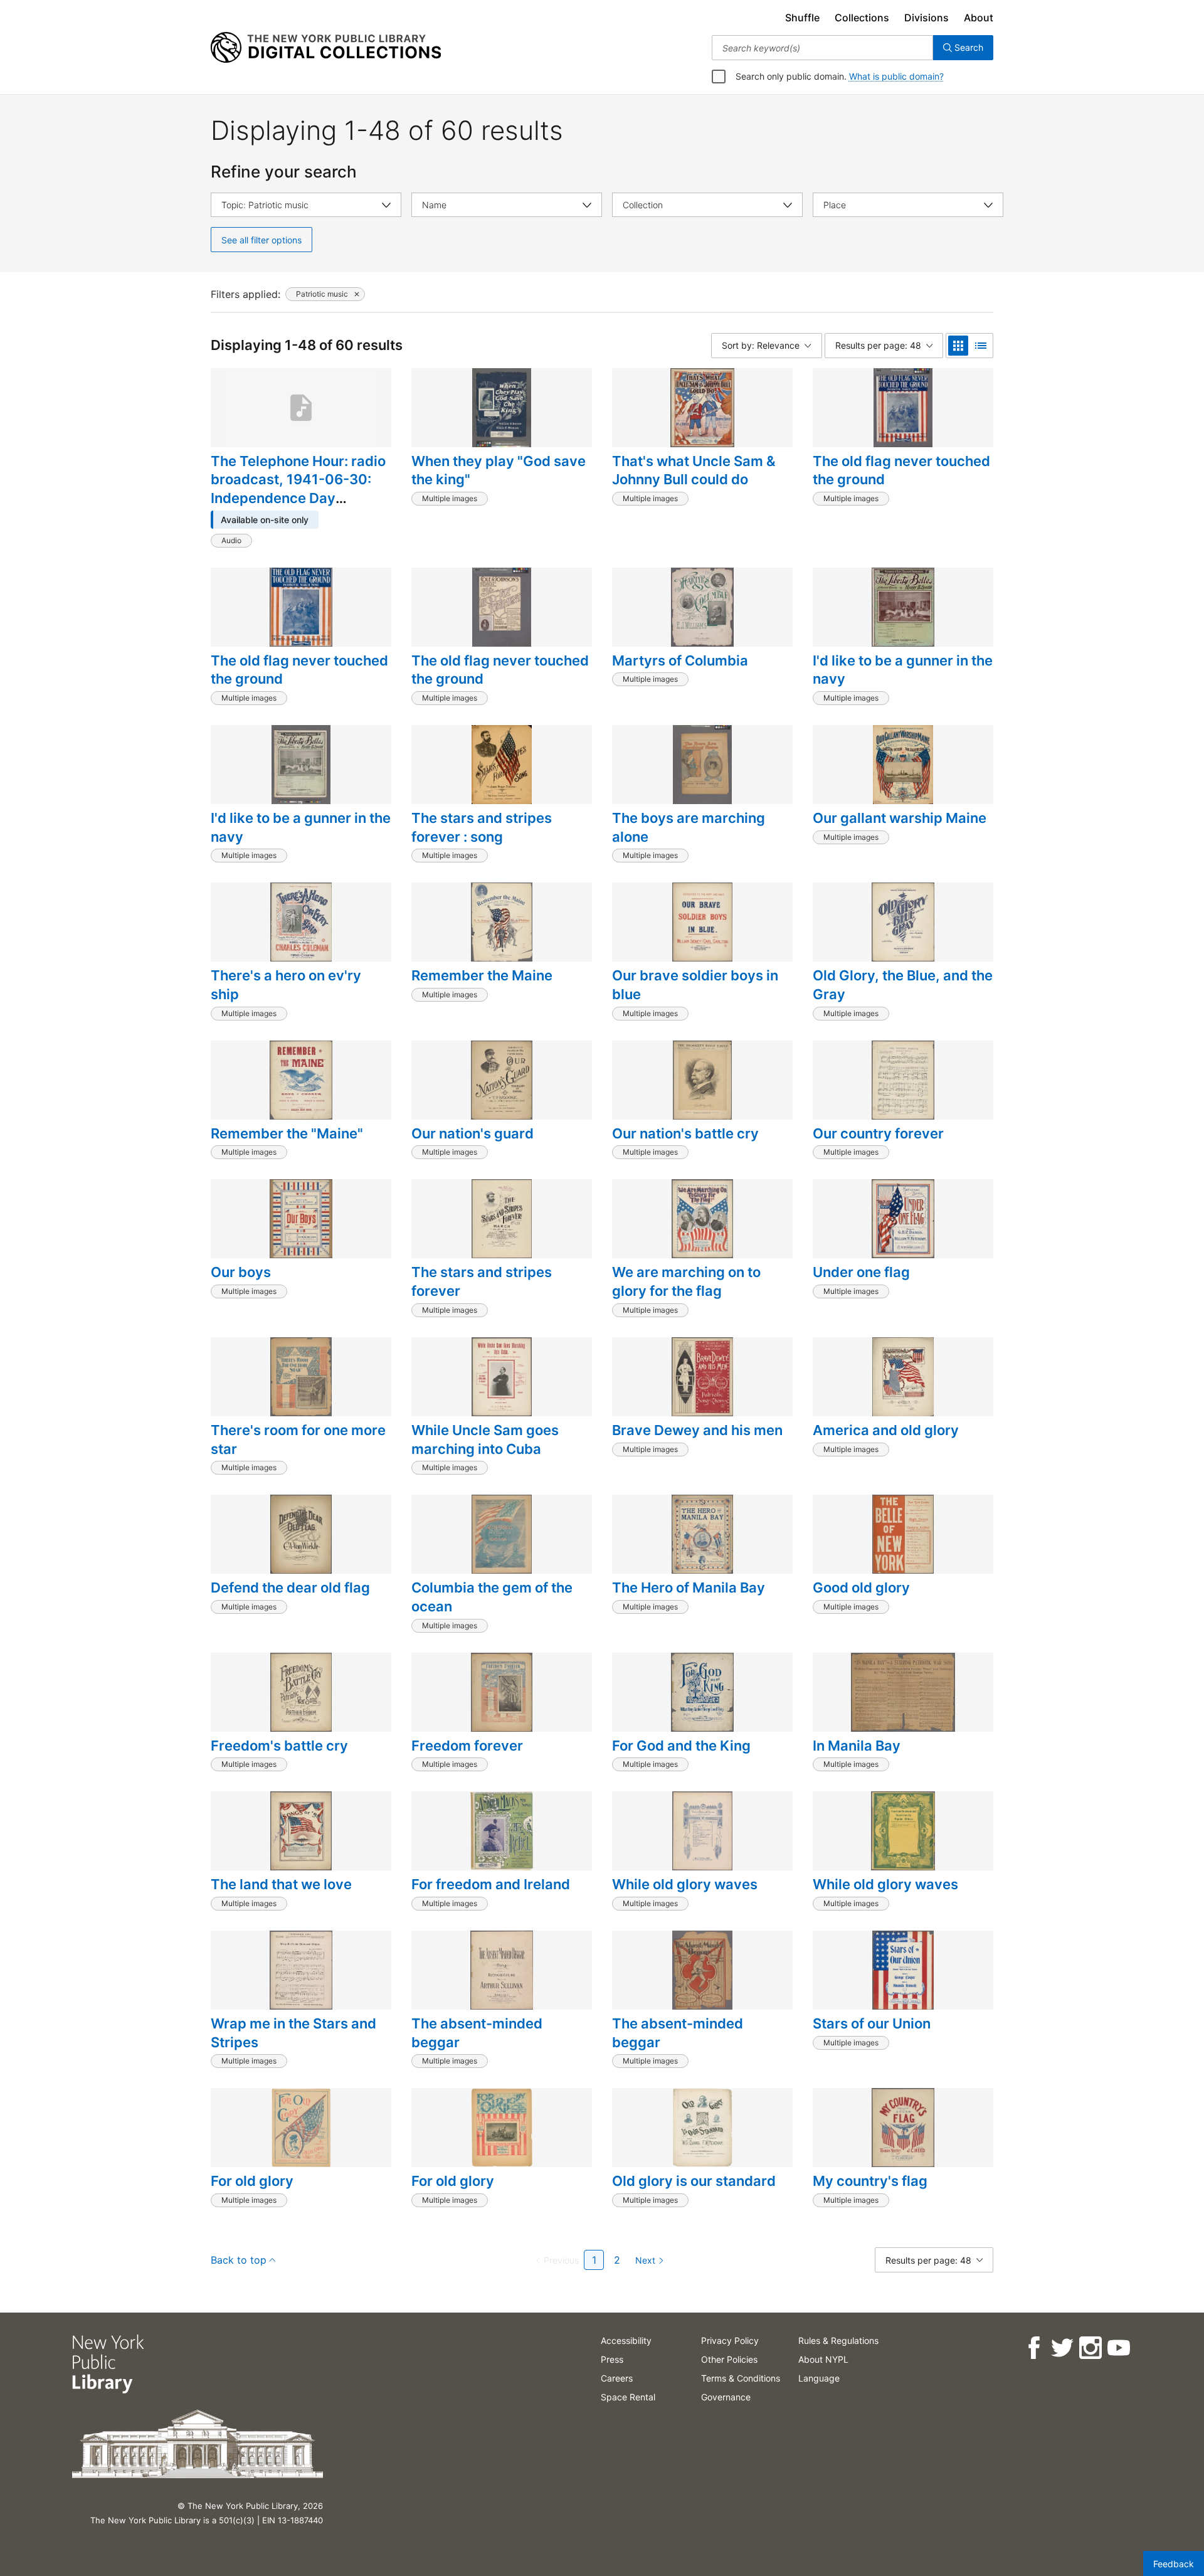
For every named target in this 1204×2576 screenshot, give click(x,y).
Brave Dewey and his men (697, 1430)
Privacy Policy (730, 2340)
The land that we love (281, 1884)
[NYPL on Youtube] (1118, 2348)
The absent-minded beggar (477, 2033)
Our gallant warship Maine (900, 818)
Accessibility (626, 2340)
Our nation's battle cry (685, 1133)
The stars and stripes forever (482, 1281)
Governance (726, 2397)
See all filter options (261, 240)
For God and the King (681, 1746)
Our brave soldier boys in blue (695, 985)
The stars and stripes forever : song (482, 827)
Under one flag (861, 1272)
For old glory (252, 2181)
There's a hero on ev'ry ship (286, 985)
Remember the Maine (482, 975)
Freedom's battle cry (279, 1746)
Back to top (239, 2260)
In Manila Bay (857, 1746)
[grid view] (958, 346)
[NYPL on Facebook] (1033, 2348)
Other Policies (729, 2359)
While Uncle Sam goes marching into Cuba (485, 1439)
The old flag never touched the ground (901, 470)
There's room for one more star (298, 1439)
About (979, 18)
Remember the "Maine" (287, 1133)
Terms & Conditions (741, 2378)
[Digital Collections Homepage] (326, 48)
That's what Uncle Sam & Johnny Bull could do (694, 470)
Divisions (927, 18)
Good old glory (861, 1587)
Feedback (1174, 2564)
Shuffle (802, 18)
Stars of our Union (872, 2023)
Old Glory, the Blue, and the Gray (903, 985)
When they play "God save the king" (499, 470)
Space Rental (628, 2397)
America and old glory (886, 1430)
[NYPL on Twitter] (1061, 2348)
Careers (617, 2378)
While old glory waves (685, 1884)
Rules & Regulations (838, 2340)
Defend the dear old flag (290, 1587)
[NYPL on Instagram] (1090, 2348)
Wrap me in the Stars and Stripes (293, 2033)
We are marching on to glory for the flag (686, 1281)
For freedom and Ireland (491, 1884)
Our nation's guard (473, 1133)
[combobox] (822, 48)
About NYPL (823, 2359)
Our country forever (878, 1133)
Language (819, 2378)
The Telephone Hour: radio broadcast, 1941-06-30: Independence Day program (298, 489)
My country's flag (870, 2181)
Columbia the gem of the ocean (492, 1597)
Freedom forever (467, 1746)
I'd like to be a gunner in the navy (903, 670)
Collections (862, 18)
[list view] (981, 346)
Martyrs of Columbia (680, 660)
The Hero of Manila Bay (689, 1587)
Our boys (241, 1272)
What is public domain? (896, 76)
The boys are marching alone (689, 827)
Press (612, 2359)
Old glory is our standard (694, 2181)
